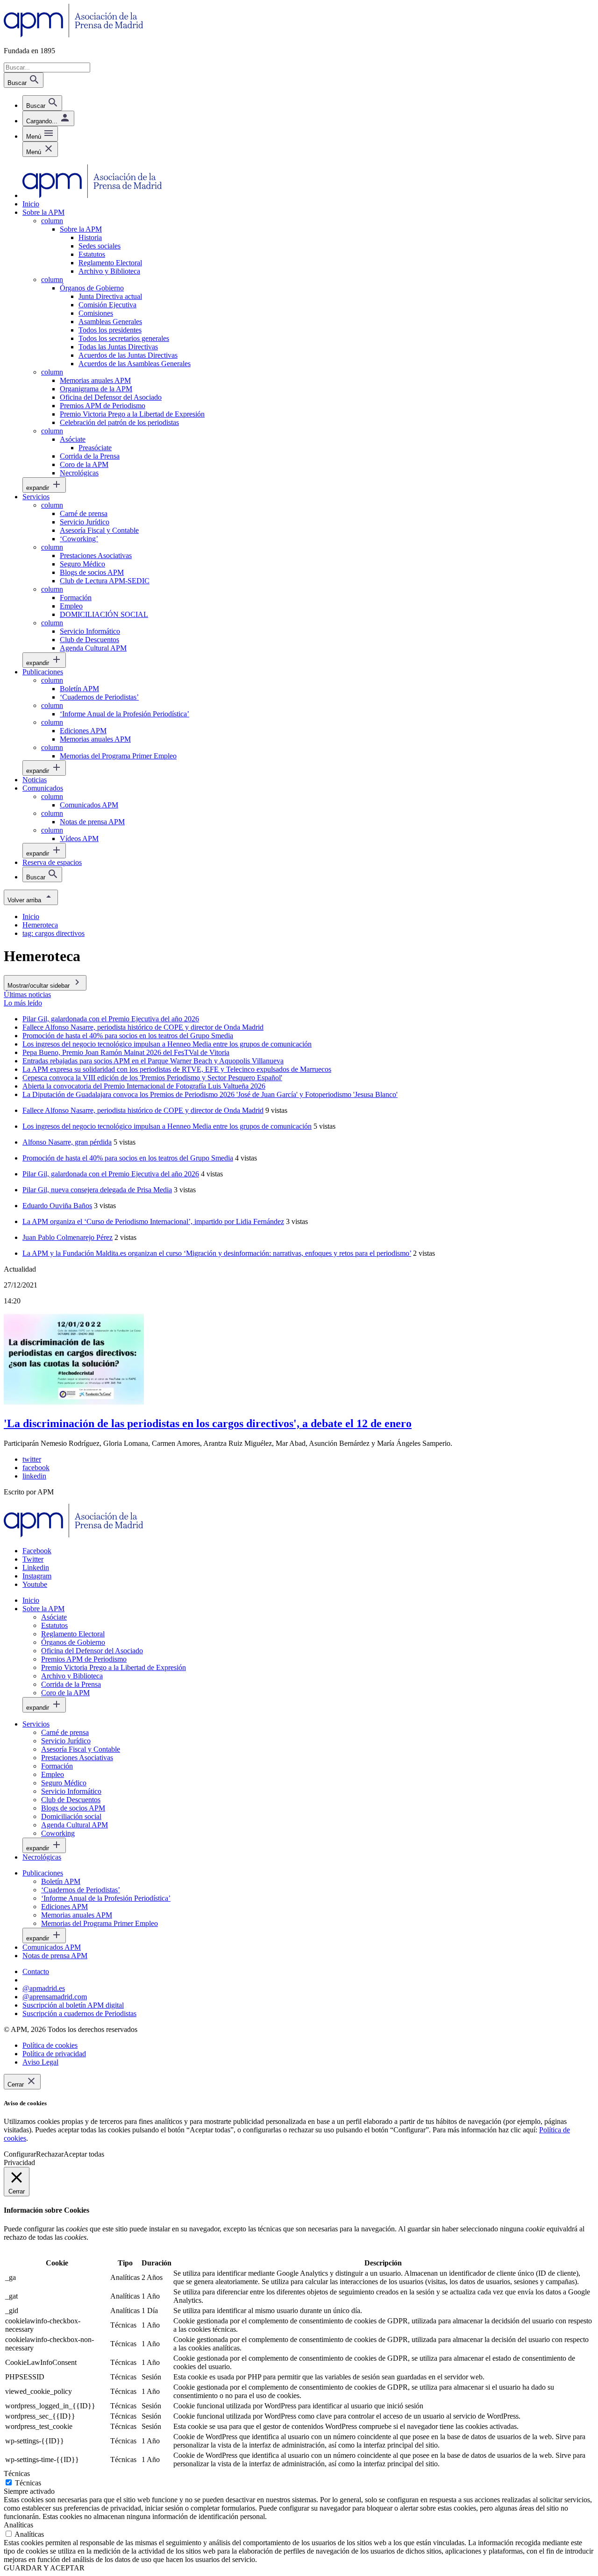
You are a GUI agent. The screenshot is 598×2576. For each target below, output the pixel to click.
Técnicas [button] (17, 2473)
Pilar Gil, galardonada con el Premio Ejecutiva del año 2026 (111, 1174)
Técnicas (28, 2483)
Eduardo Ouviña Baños (57, 1206)
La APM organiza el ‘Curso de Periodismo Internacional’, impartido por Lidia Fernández (153, 1221)
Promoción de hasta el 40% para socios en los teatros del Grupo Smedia (128, 1158)
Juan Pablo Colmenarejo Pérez (68, 1237)
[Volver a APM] (74, 35)
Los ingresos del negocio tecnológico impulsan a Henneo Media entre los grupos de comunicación (167, 1126)
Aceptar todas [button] (84, 2154)
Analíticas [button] (18, 2525)
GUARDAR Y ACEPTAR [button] (44, 2568)
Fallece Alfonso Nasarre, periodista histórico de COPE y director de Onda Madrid (143, 1110)
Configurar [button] (20, 2154)
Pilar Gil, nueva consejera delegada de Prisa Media (97, 1190)
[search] (42, 103)
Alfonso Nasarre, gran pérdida (67, 1142)
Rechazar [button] (50, 2154)
